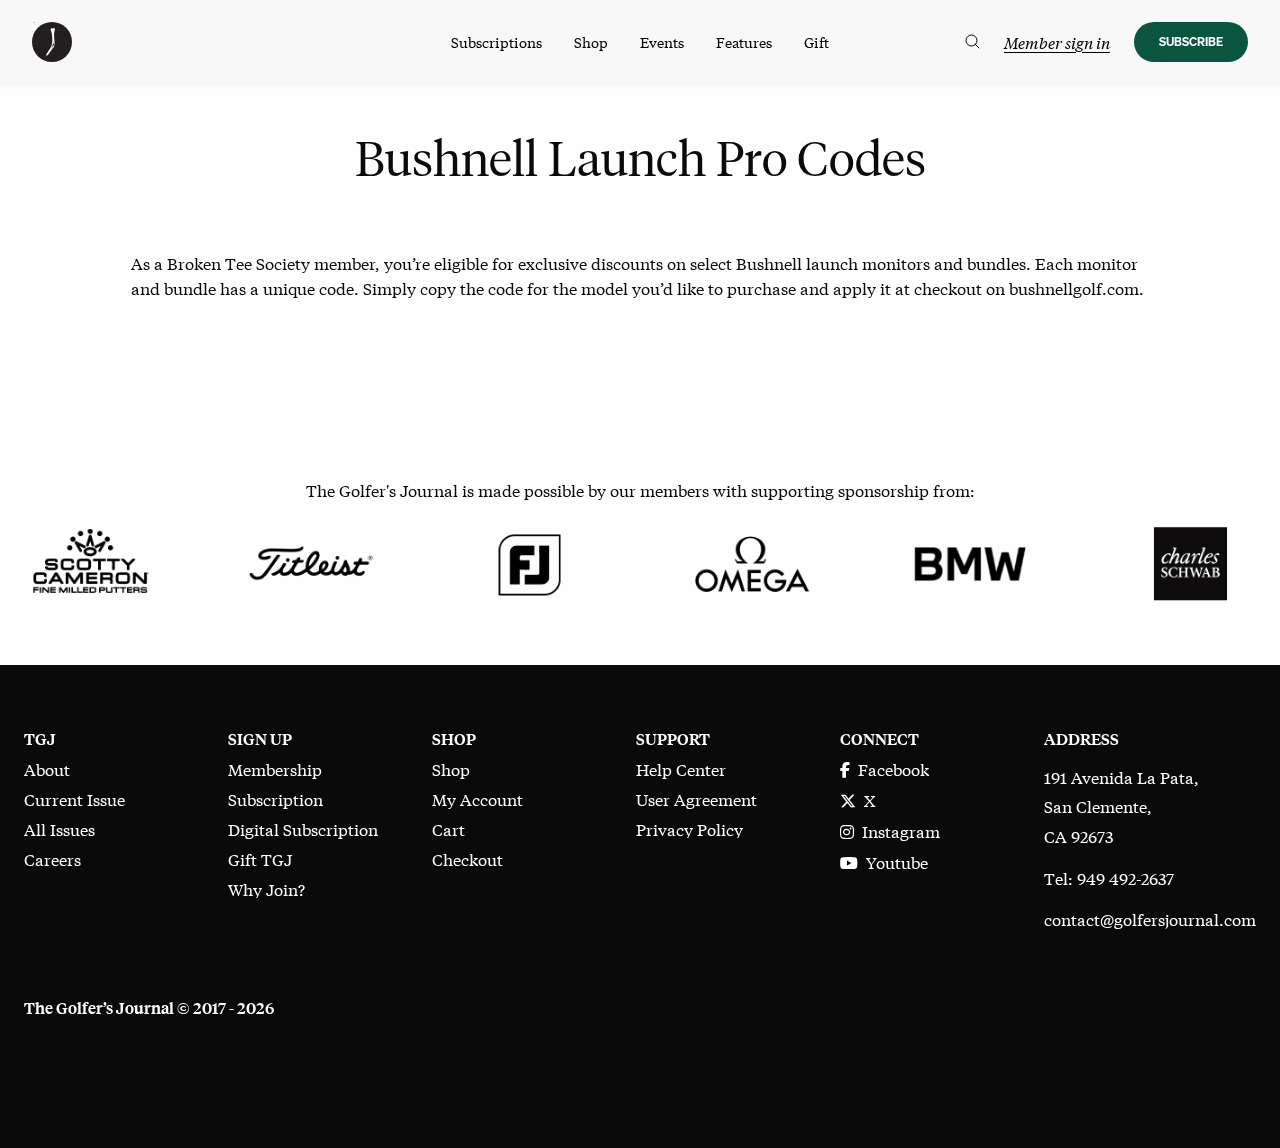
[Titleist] (310, 560)
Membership (275, 768)
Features (744, 42)
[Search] (972, 42)
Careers (52, 858)
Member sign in (1057, 42)
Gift (816, 42)
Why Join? (266, 888)
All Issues (59, 828)
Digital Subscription (303, 828)
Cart (448, 828)
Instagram (897, 830)
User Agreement (696, 798)
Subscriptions (496, 42)
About (47, 768)
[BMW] (970, 560)
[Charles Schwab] (1190, 560)
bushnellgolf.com (1074, 287)
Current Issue (74, 798)
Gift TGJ (260, 858)
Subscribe (1191, 41)
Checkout (467, 858)
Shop (591, 42)
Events (662, 42)
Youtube (893, 861)
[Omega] (750, 560)
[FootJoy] (530, 560)
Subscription (275, 798)
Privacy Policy (689, 828)
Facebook (889, 768)
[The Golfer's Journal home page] (52, 54)
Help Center (681, 768)
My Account (477, 798)
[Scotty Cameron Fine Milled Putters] (90, 560)
